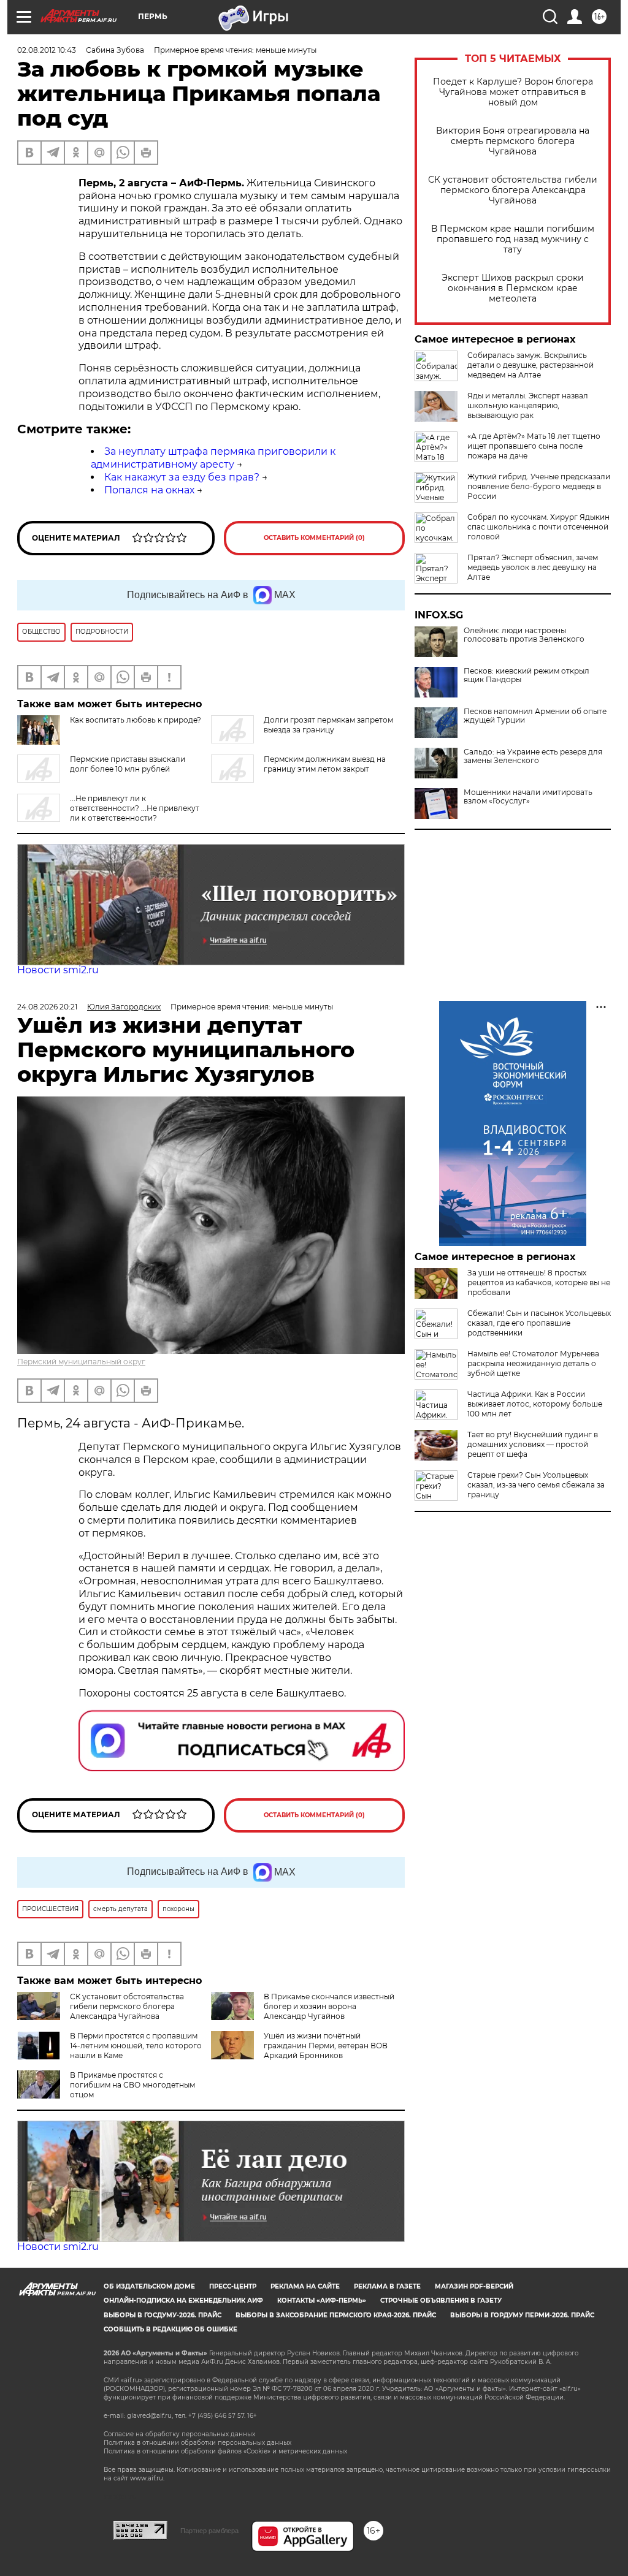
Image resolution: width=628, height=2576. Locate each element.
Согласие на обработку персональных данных (179, 2434)
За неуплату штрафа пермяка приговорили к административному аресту (213, 458)
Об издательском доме (149, 2286)
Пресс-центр (233, 2286)
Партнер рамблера (209, 2531)
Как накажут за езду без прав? (182, 477)
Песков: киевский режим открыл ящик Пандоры (527, 675)
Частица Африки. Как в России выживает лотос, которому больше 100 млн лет (535, 1404)
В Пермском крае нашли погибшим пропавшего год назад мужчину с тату (513, 239)
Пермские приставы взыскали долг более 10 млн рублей (128, 764)
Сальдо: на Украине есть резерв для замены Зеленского (533, 756)
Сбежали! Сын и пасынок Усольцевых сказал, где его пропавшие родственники (539, 1323)
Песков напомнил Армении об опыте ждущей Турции (535, 716)
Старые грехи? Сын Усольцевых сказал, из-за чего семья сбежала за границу (536, 1485)
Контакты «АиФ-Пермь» (322, 2301)
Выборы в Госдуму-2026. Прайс (163, 2315)
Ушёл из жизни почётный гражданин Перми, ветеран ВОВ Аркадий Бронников (326, 2046)
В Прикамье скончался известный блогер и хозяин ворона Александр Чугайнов (329, 2006)
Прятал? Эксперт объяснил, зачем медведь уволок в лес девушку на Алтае (533, 567)
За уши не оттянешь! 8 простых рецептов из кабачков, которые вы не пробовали (539, 1282)
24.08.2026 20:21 (47, 1007)
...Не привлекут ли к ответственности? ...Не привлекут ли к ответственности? (135, 808)
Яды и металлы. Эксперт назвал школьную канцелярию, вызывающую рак (528, 405)
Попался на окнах (149, 490)
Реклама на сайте (305, 2286)
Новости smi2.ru (58, 970)
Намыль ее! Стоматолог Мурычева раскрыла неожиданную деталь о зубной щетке (533, 1363)
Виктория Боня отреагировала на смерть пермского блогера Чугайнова (513, 141)
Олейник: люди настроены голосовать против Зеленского (524, 635)
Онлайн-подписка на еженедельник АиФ (183, 2301)
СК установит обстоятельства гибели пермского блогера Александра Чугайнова (513, 190)
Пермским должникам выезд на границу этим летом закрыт (325, 764)
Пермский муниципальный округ (81, 1362)
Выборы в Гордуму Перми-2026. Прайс (522, 2315)
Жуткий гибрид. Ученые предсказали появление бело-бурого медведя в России (539, 486)
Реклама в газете (387, 2286)
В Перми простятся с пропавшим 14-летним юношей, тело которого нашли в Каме (136, 2046)
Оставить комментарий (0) (314, 538)
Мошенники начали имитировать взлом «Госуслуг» (528, 797)
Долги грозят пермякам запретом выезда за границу (328, 725)
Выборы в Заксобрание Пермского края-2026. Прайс (336, 2315)
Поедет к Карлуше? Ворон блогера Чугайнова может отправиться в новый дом (513, 92)
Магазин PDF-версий (474, 2286)
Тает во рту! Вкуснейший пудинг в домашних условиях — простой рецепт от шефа (533, 1444)
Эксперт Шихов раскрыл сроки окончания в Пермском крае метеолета (513, 288)
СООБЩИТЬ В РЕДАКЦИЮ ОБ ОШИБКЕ (170, 2329)
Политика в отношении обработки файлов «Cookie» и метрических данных (225, 2451)
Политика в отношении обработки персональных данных (197, 2443)
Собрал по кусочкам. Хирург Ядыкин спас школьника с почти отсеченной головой (538, 527)
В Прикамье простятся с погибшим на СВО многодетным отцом (132, 2085)
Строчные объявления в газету (441, 2301)
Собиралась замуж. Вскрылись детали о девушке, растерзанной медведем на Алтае (530, 365)
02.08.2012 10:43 (47, 50)
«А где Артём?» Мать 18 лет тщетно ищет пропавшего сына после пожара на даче (534, 446)
